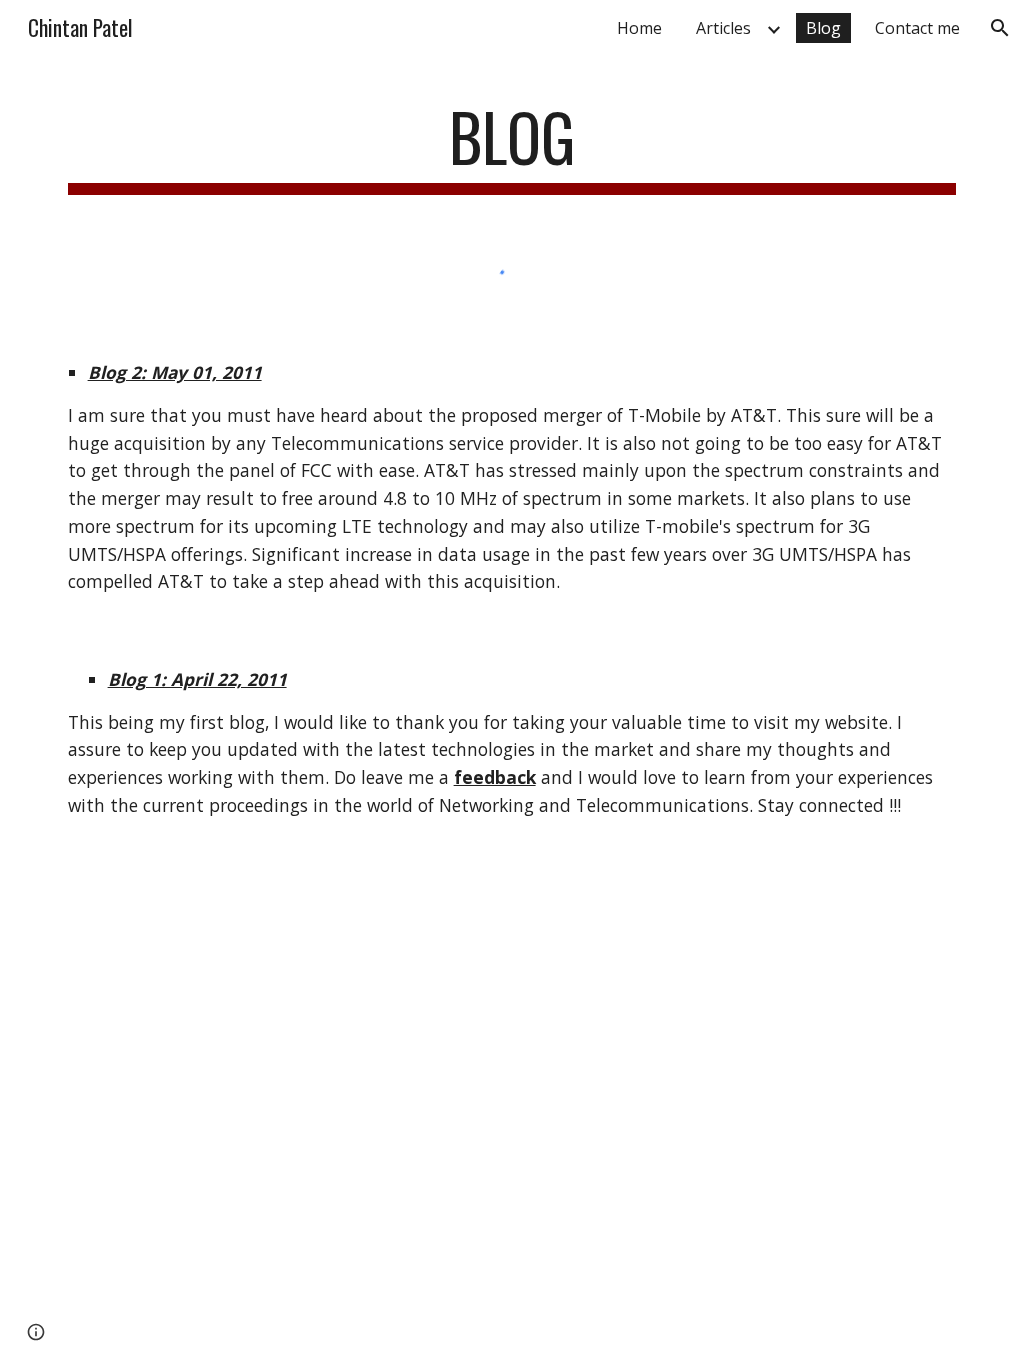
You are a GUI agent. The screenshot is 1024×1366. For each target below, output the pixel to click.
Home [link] (639, 28)
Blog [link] (823, 28)
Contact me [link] (917, 28)
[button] (1000, 28)
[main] (512, 146)
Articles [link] (723, 28)
